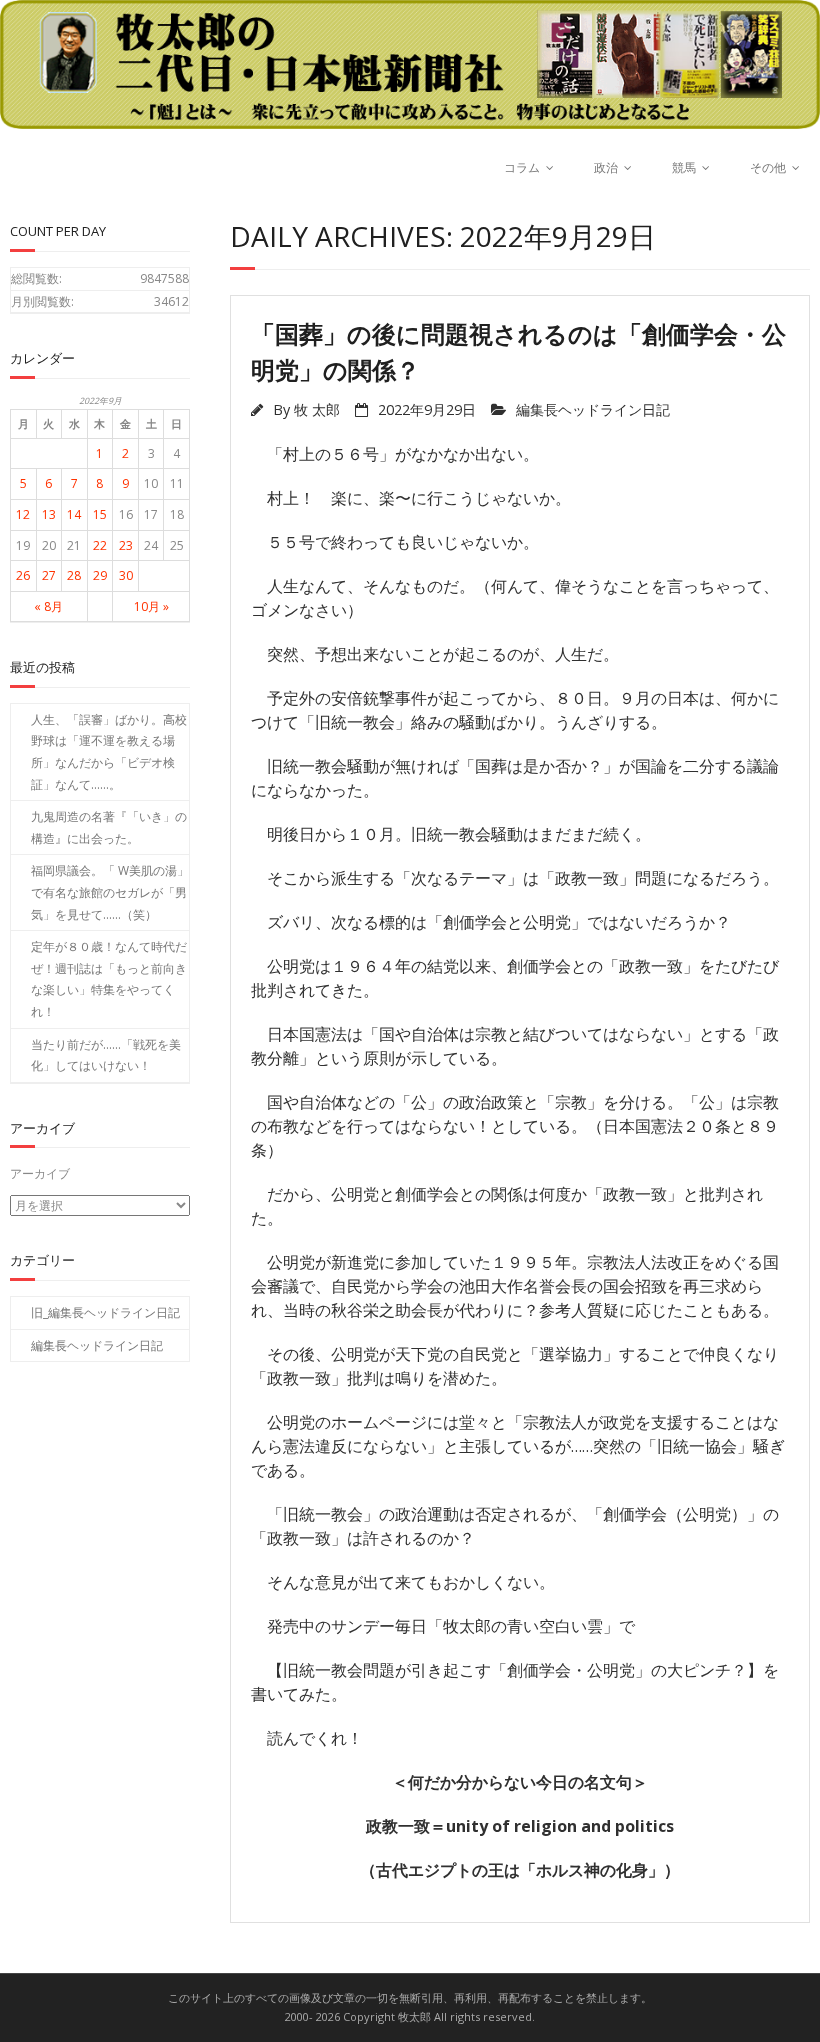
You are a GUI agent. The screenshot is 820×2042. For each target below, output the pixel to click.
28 (74, 575)
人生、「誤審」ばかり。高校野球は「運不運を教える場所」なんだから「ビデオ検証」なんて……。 (109, 752)
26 (23, 575)
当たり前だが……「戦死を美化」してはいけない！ (106, 1055)
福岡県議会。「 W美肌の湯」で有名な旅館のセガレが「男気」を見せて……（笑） (110, 892)
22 (100, 545)
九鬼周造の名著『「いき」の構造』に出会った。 (109, 827)
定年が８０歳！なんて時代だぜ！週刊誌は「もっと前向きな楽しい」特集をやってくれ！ (109, 979)
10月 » (151, 606)
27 (49, 575)
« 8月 (48, 606)
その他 (768, 167)
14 (74, 514)
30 (126, 575)
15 (100, 514)
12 (23, 514)
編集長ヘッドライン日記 (593, 409)
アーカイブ (40, 1173)
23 (126, 545)
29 (100, 575)
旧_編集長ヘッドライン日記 (105, 1312)
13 (49, 514)
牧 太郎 (317, 409)
